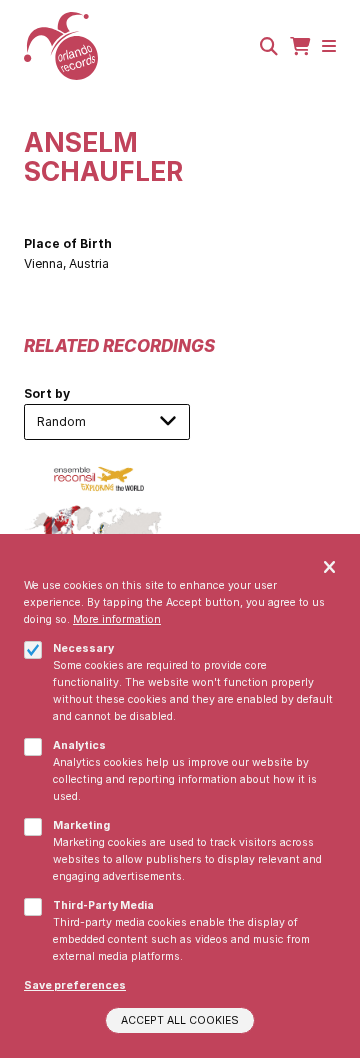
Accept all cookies (180, 1020)
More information (117, 619)
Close (329, 568)
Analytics (79, 745)
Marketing (81, 825)
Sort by (47, 393)
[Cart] (300, 46)
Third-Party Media (103, 905)
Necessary (83, 648)
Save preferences (75, 985)
